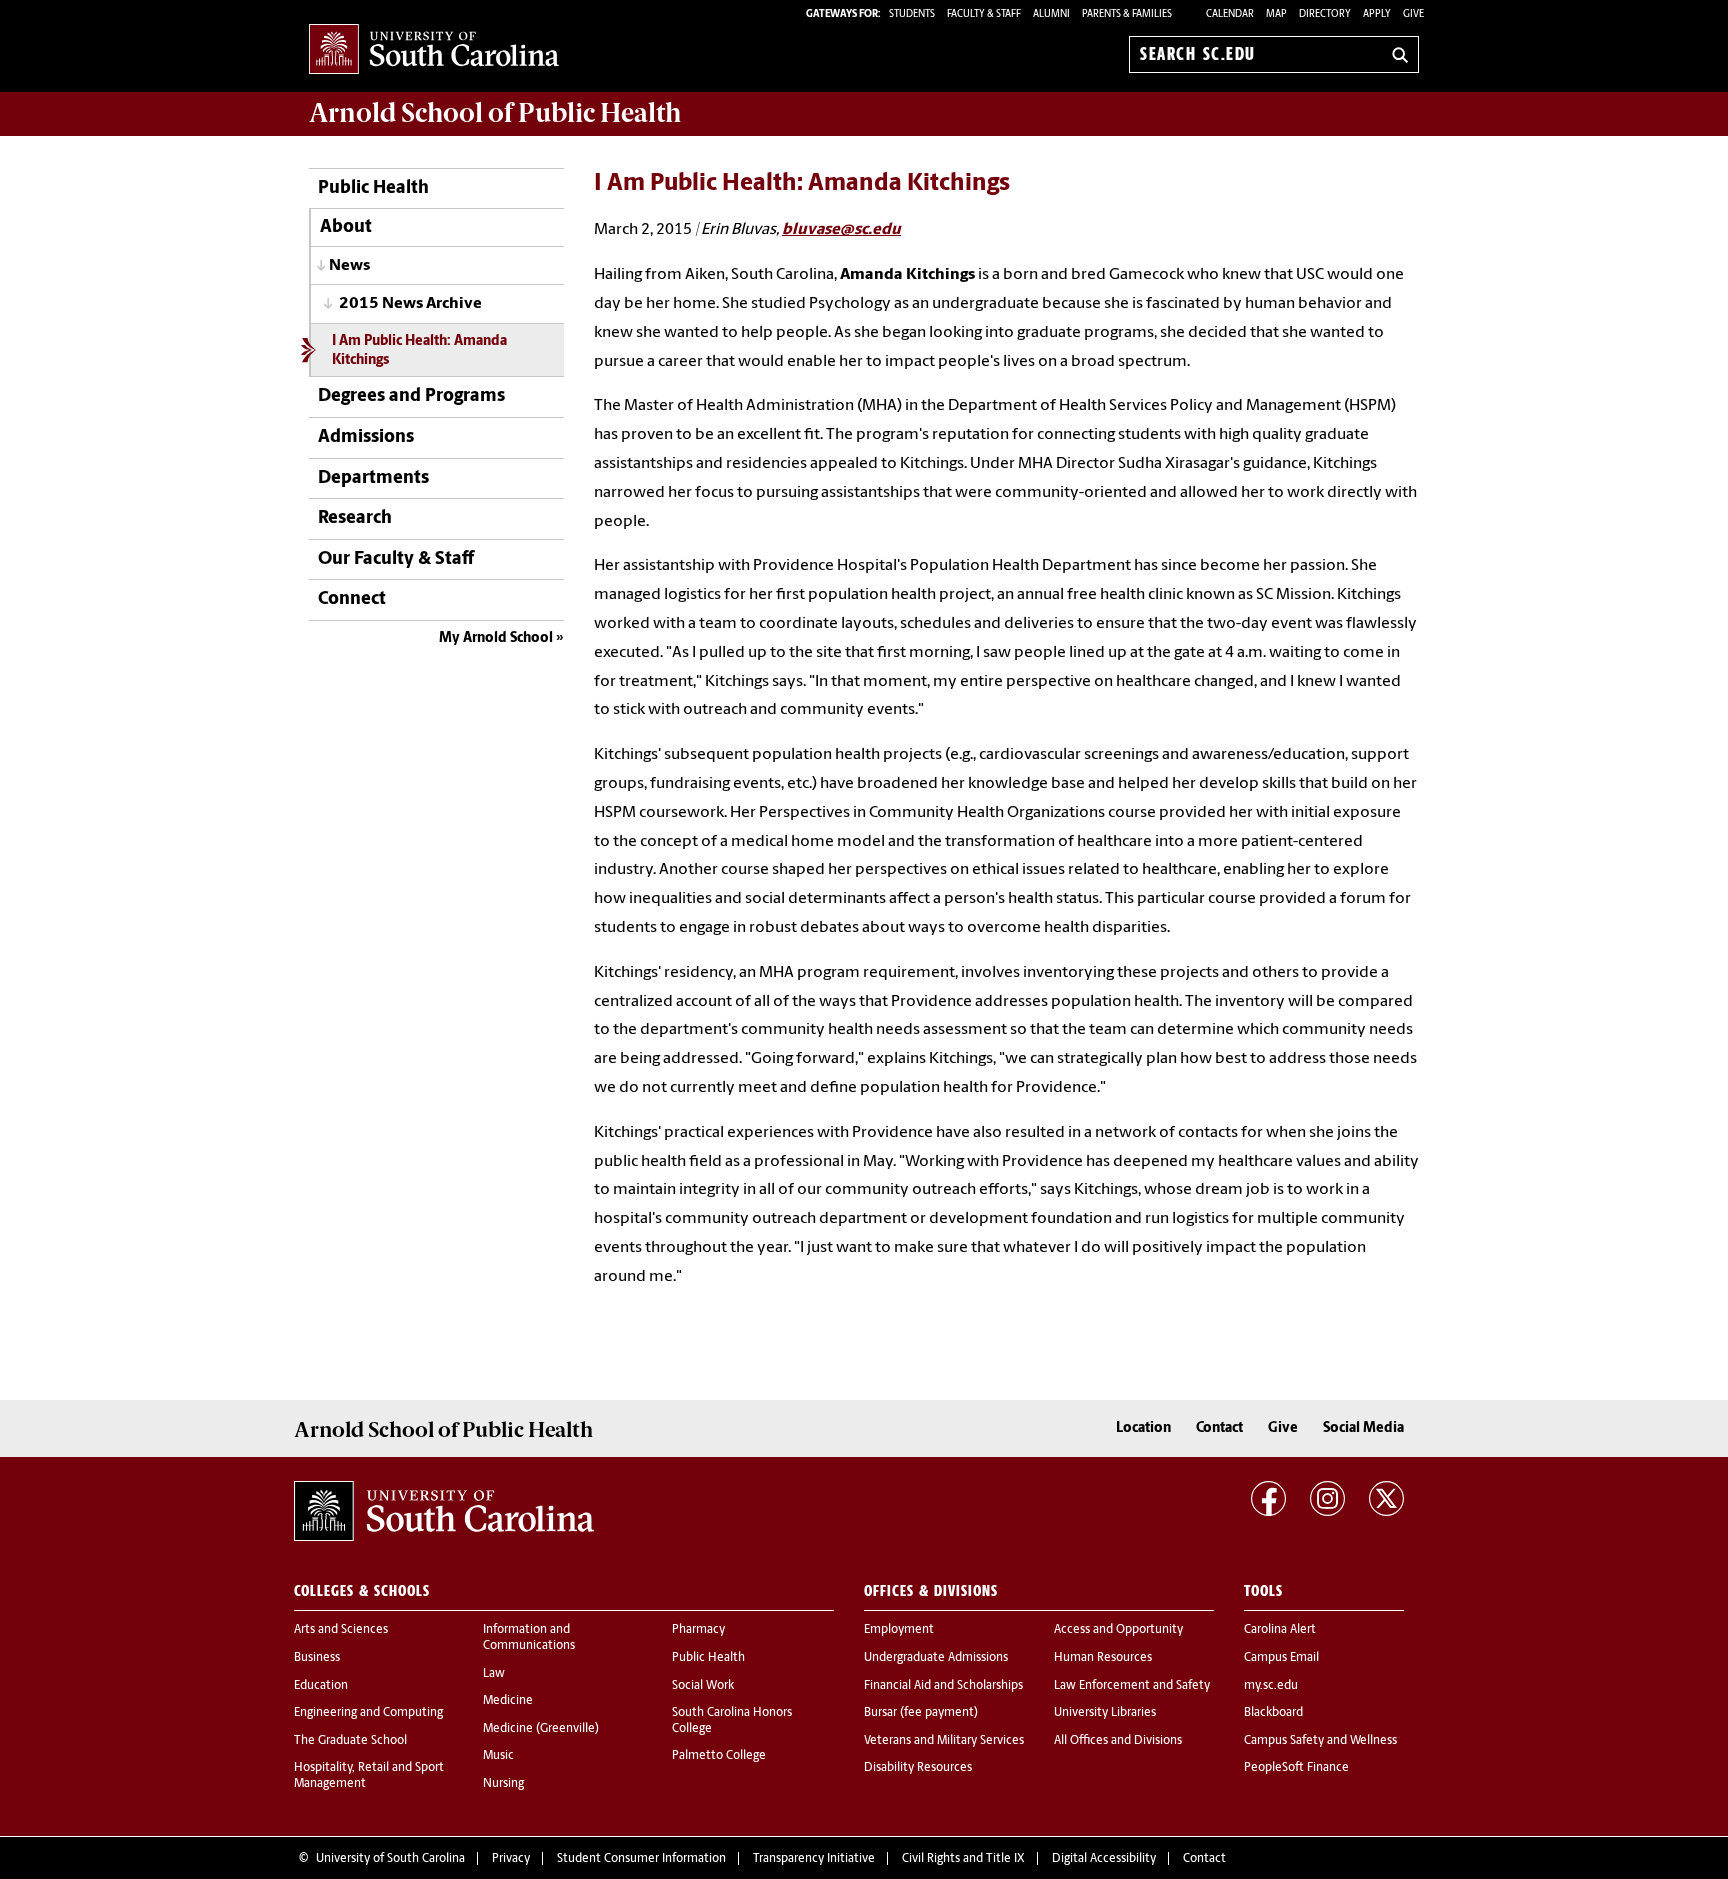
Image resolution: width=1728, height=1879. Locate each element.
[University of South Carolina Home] (434, 50)
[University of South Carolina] (444, 1511)
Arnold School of (495, 113)
